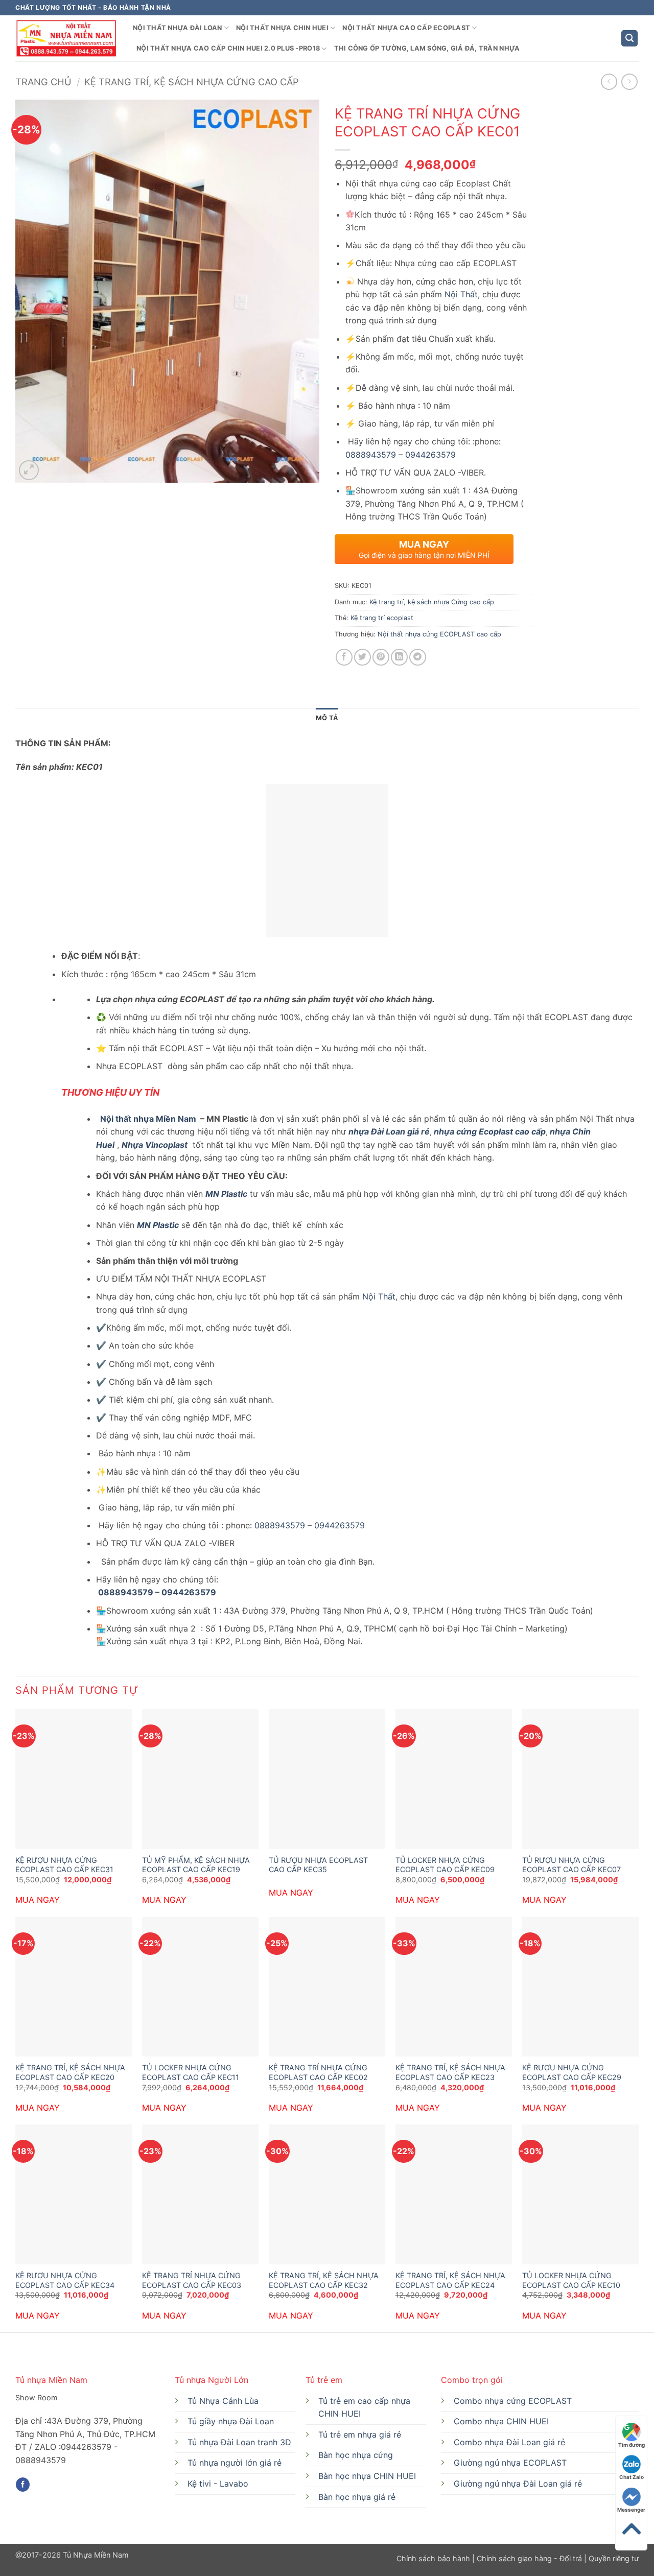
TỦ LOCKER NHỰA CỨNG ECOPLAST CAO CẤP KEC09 (445, 1865)
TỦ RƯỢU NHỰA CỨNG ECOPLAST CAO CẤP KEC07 (571, 1865)
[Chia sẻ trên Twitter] (363, 657)
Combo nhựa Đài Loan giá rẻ (509, 2442)
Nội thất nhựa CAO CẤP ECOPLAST (406, 28)
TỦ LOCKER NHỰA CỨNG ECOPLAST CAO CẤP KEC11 (191, 2072)
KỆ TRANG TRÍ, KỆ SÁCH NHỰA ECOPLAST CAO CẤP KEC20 (70, 2072)
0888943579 (371, 455)
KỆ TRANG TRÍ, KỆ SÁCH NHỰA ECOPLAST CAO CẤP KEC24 (450, 2280)
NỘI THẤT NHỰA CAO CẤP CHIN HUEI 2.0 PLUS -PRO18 (228, 48)
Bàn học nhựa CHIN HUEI (367, 2476)
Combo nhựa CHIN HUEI (501, 2421)
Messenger (631, 2510)
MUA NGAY (38, 1900)
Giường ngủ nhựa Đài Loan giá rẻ (518, 2484)
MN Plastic (226, 1194)
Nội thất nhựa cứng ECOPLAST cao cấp (439, 634)
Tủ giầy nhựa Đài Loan (231, 2421)
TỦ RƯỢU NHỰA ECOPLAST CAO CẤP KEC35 (318, 1865)
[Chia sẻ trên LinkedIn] (399, 657)
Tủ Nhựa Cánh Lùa (223, 2401)
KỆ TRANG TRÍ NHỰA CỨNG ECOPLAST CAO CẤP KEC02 (318, 2072)
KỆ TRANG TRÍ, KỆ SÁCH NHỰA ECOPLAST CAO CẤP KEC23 (450, 2072)
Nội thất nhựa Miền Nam (147, 1119)
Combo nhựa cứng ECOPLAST (513, 2401)
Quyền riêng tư (613, 2558)
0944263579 (430, 455)
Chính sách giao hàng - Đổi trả (529, 2558)
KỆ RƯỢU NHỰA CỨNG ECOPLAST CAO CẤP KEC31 (64, 1865)
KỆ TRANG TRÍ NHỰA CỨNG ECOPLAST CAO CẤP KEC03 (192, 2280)
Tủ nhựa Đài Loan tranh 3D (239, 2442)
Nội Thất (461, 294)
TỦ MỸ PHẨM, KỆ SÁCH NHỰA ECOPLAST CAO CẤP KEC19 (196, 1865)
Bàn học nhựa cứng (356, 2455)
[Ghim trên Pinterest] (381, 657)
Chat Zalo (632, 2477)
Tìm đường (632, 2445)
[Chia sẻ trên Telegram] (418, 657)
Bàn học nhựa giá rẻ (357, 2497)
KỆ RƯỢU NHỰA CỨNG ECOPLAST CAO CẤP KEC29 (572, 2072)
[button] (629, 39)
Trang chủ (43, 82)
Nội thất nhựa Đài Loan (178, 28)
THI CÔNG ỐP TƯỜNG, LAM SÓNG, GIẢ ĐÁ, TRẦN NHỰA (427, 48)
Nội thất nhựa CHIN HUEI (282, 28)
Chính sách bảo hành (434, 2558)
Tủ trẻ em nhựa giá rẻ (360, 2435)
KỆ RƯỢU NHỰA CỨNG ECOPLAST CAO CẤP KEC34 (65, 2280)
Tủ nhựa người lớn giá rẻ (235, 2463)
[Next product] (609, 81)
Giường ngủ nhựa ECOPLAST (510, 2463)
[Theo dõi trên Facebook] (23, 2485)
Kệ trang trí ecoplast (382, 618)
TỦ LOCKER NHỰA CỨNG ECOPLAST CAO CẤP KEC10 (571, 2280)
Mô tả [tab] (327, 718)
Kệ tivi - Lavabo (218, 2484)
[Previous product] (629, 81)
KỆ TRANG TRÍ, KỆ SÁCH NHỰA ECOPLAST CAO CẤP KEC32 (324, 2280)
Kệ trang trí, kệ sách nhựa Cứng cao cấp (192, 82)
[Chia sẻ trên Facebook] (344, 657)
